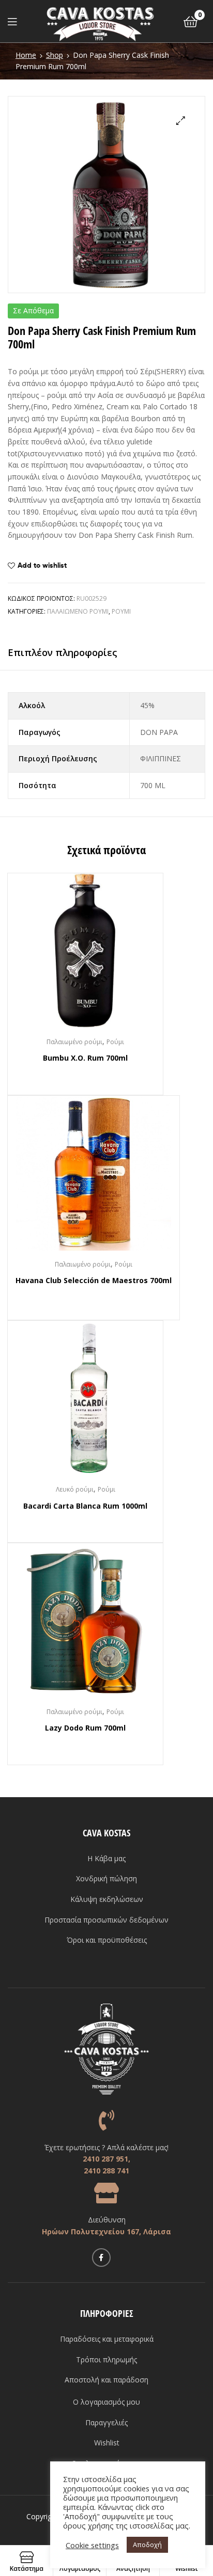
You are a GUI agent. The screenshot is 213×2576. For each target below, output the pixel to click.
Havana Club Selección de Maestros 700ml (94, 1280)
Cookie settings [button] (92, 2545)
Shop (55, 55)
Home (26, 55)
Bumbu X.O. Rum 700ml (85, 1058)
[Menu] (12, 21)
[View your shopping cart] (191, 21)
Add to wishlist (42, 565)
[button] (181, 121)
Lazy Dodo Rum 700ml (85, 1728)
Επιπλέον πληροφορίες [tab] (63, 652)
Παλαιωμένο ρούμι (78, 611)
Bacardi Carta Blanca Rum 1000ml (85, 1506)
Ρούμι (121, 611)
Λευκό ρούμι (75, 1489)
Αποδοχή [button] (147, 2545)
